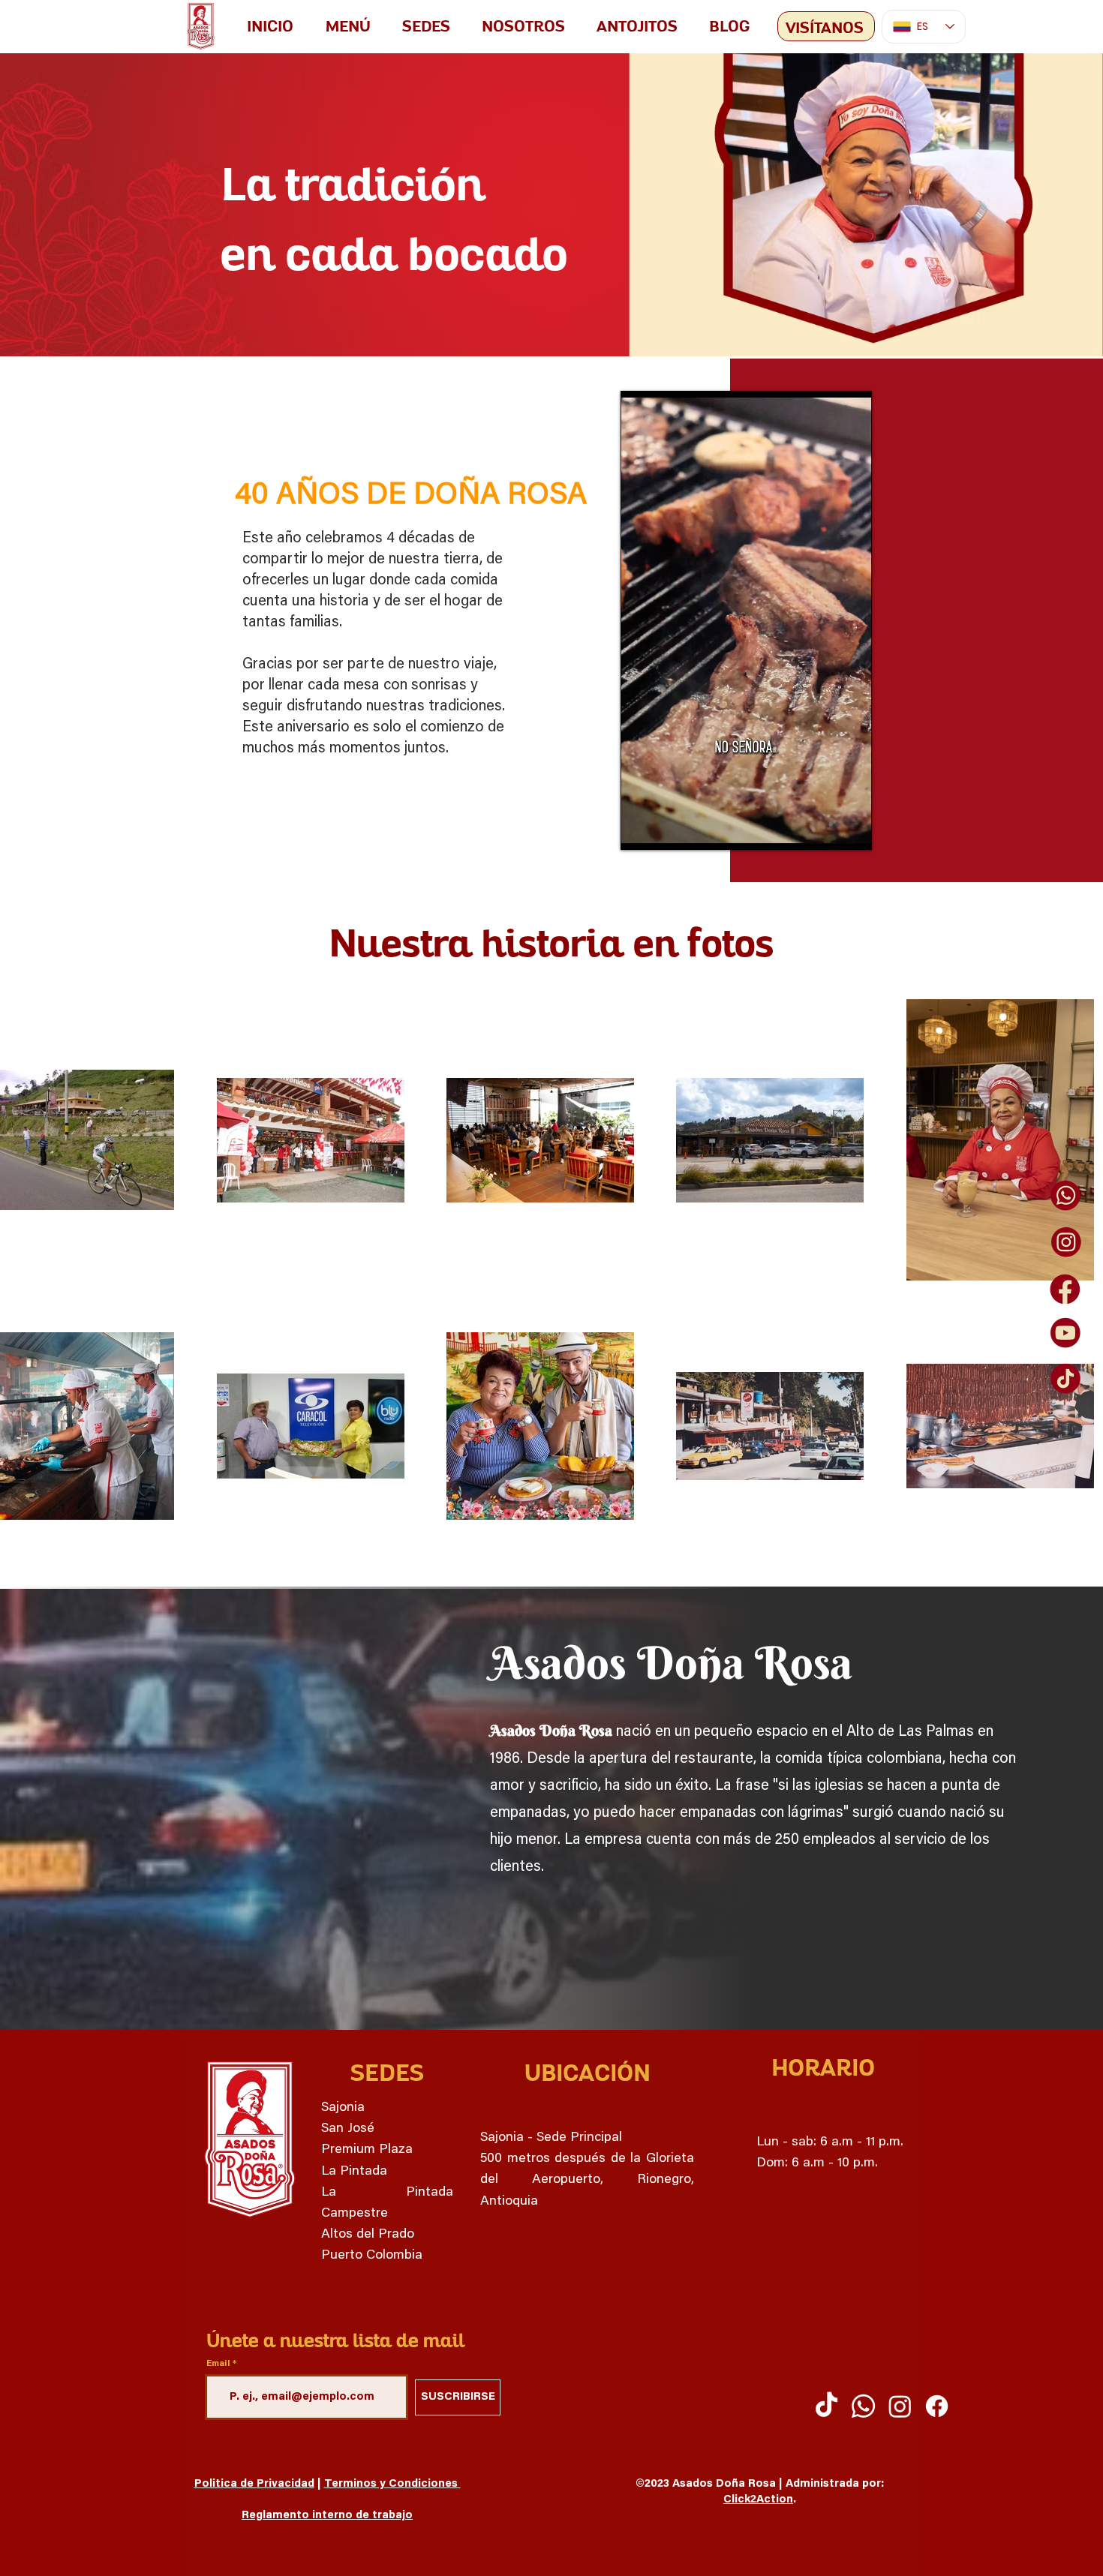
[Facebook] (937, 2406)
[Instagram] (900, 2406)
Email (218, 2364)
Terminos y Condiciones (392, 2484)
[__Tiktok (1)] (1065, 1380)
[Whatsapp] (863, 2406)
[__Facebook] (1065, 1288)
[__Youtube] (1065, 1334)
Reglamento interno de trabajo (327, 2516)
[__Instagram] (1065, 1242)
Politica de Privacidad (254, 2484)
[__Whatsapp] (1065, 1196)
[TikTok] (826, 2406)
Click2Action (758, 2500)
